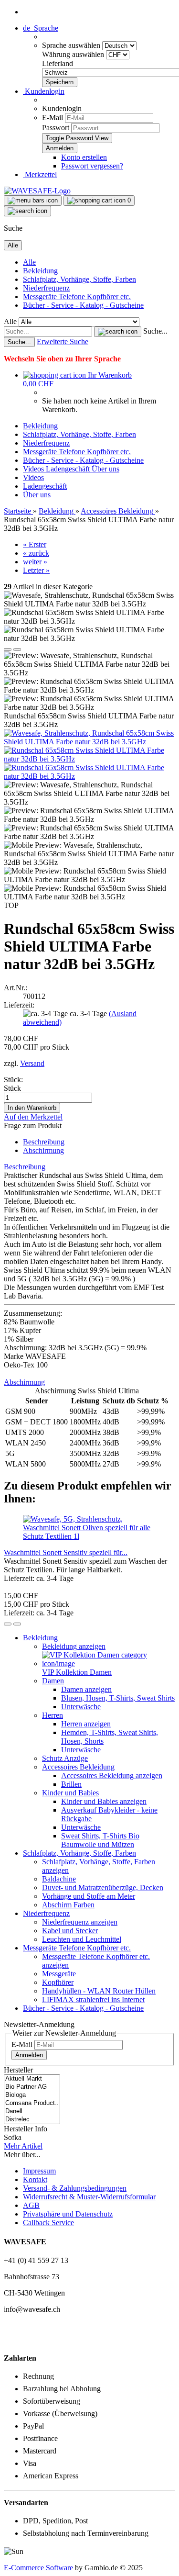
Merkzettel (40, 174)
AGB (31, 2205)
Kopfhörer (58, 1982)
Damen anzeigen (86, 1689)
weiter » (35, 562)
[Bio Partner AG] (32, 2087)
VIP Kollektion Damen (77, 1672)
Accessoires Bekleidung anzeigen (112, 1775)
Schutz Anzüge (65, 1758)
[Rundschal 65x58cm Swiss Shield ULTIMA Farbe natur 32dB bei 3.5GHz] (89, 759)
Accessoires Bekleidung (78, 1767)
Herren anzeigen (86, 1724)
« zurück (36, 553)
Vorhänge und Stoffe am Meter (89, 1896)
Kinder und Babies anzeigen (104, 1801)
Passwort (56, 128)
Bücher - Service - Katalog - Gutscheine (83, 305)
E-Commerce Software (38, 2568)
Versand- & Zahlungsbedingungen (75, 2188)
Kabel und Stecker (70, 1931)
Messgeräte (59, 1974)
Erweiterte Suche (63, 342)
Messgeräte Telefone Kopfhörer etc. (77, 297)
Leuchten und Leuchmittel (82, 1939)
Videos (34, 469)
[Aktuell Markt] (32, 2079)
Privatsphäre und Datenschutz (68, 2214)
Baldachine (59, 1879)
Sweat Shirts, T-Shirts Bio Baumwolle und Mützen (100, 1840)
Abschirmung (43, 1150)
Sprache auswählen (72, 45)
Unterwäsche (81, 1707)
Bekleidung (40, 271)
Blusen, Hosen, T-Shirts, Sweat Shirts (118, 1698)
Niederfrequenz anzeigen (80, 1922)
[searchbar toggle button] (27, 211)
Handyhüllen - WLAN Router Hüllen (99, 1991)
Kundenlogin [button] (44, 91)
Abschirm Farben (68, 1905)
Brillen (71, 1784)
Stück (12, 1088)
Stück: (13, 1080)
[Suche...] (118, 332)
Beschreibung (44, 1142)
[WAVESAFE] (37, 191)
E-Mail (53, 118)
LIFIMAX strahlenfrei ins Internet (93, 1999)
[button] (41, 28)
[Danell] (32, 2111)
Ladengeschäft (69, 469)
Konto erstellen (84, 157)
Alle (29, 262)
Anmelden (29, 2055)
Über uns (105, 469)
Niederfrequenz (46, 288)
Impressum (39, 2171)
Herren (53, 1715)
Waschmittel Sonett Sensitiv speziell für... (66, 1552)
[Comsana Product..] (32, 2103)
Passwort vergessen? (92, 166)
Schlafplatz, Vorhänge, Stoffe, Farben (79, 279)
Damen (53, 1681)
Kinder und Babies (70, 1793)
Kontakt (35, 2179)
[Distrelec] (32, 2120)
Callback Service (48, 2223)
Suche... (155, 331)
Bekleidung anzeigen (74, 1646)
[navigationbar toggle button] (33, 201)
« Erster (35, 544)
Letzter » (36, 570)
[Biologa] (32, 2095)
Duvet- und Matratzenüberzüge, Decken (103, 1887)
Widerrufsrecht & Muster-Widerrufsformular (89, 2197)
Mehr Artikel (23, 2146)
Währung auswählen (74, 54)
